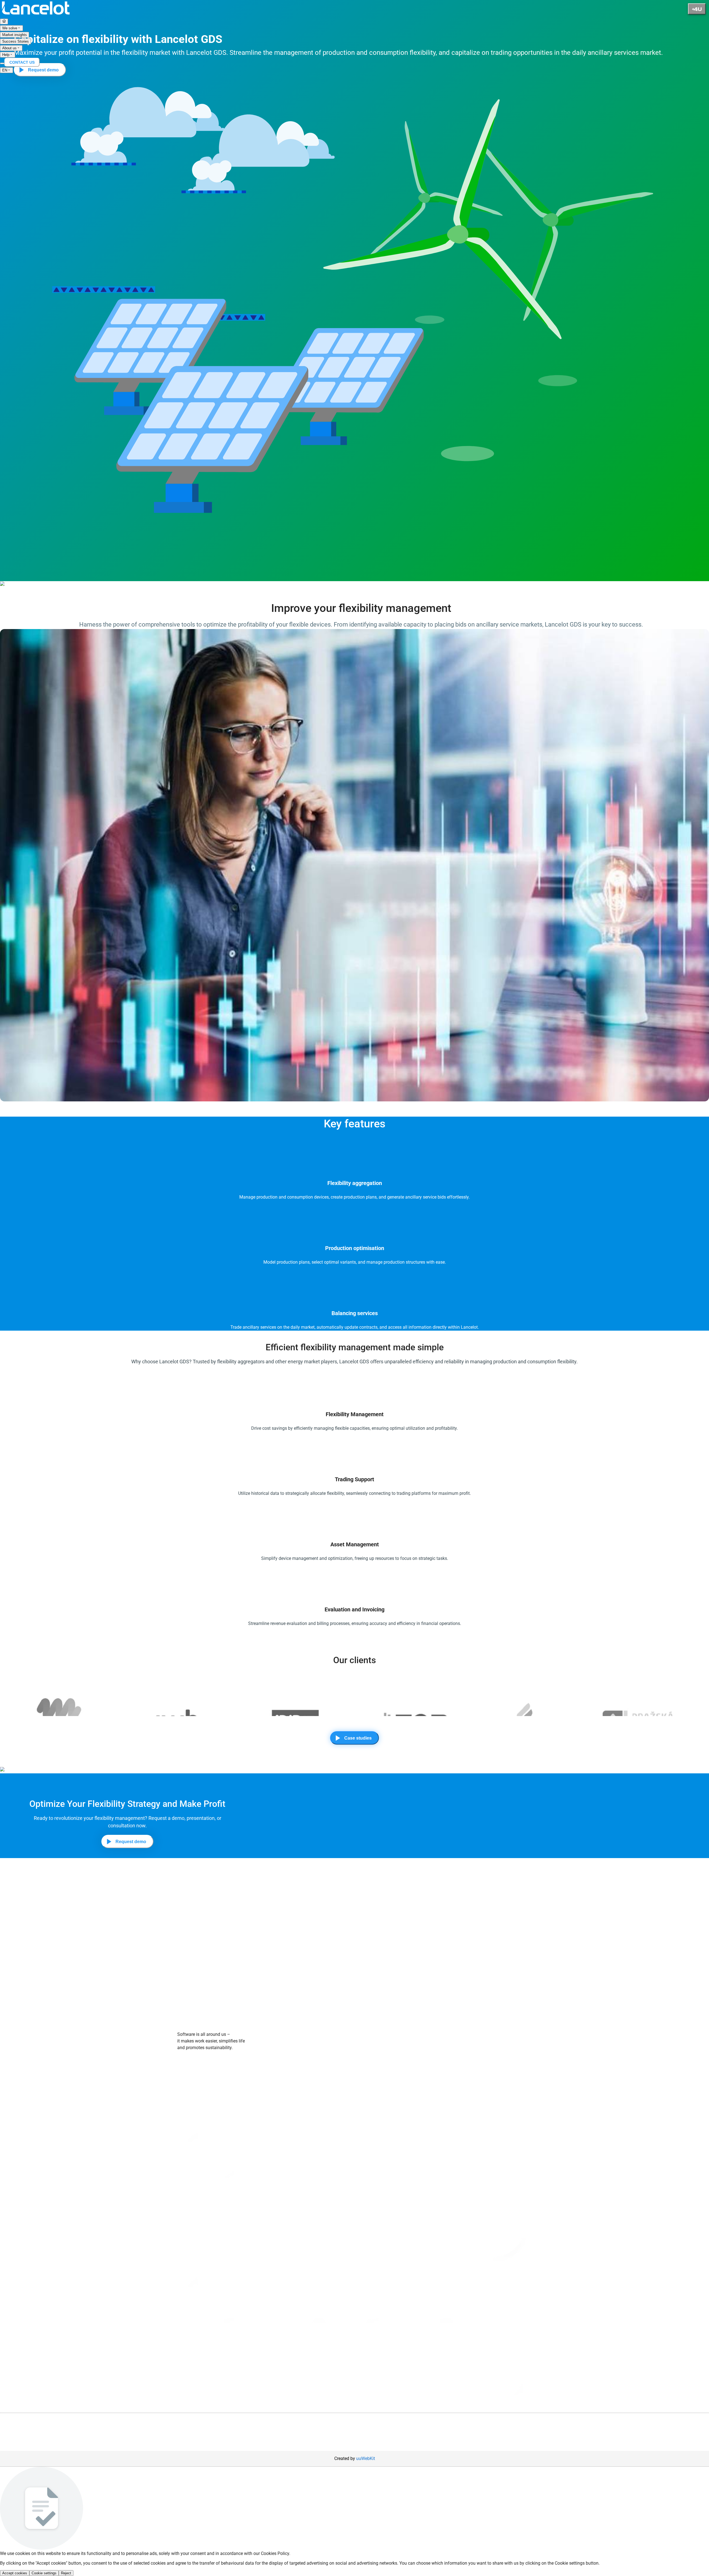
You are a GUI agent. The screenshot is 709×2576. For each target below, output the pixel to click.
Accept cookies (15, 2573)
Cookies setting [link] (222, 2118)
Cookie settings (44, 2573)
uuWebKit (366, 2458)
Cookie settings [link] (570, 2563)
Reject (66, 2573)
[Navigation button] (697, 9)
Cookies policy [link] (191, 2118)
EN (5, 70)
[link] (36, 15)
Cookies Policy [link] (275, 2553)
